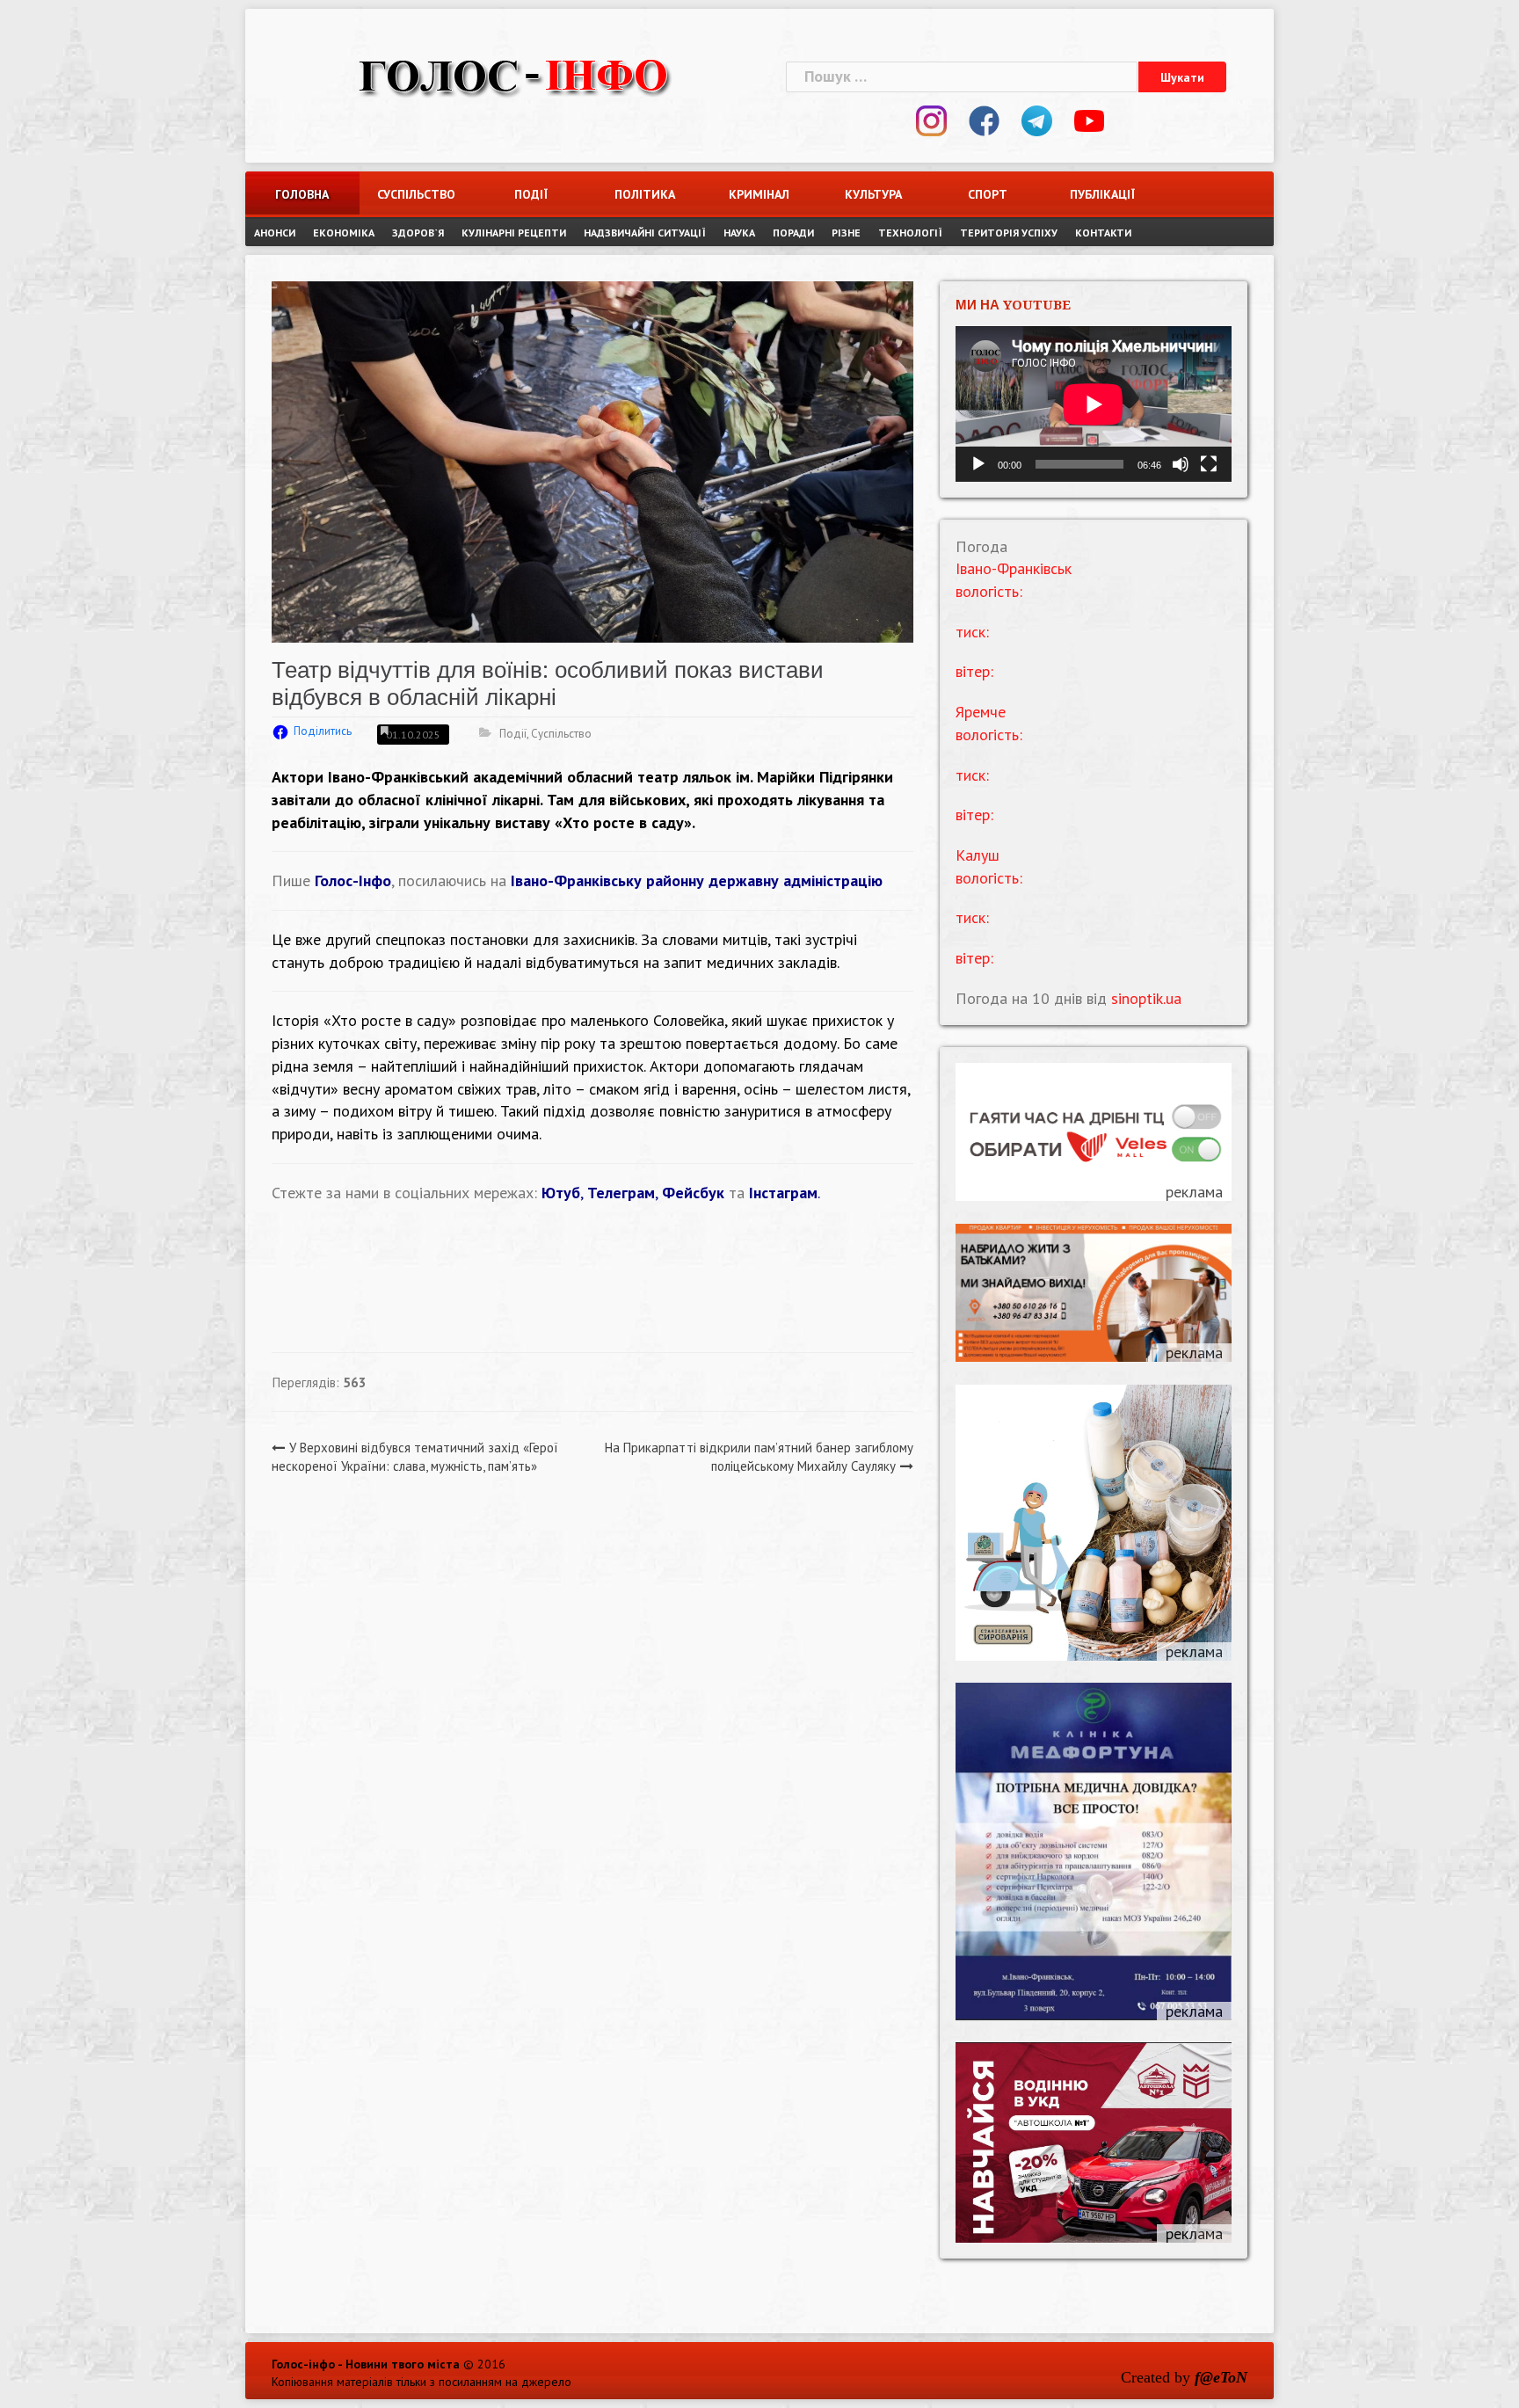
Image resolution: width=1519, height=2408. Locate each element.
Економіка (344, 233)
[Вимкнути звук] (1181, 464)
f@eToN (1221, 2377)
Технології (910, 233)
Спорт (988, 194)
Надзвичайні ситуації (645, 233)
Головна (302, 194)
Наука (739, 233)
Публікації (1102, 194)
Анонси (275, 233)
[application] (1094, 404)
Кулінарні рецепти (514, 233)
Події (531, 194)
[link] (611, 777)
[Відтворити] (978, 464)
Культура (873, 194)
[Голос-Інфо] (513, 74)
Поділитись (323, 731)
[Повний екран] (1209, 464)
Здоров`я (418, 233)
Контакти (1103, 233)
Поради (793, 233)
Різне (846, 233)
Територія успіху (1009, 233)
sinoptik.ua (1146, 998)
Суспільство (416, 194)
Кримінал (759, 194)
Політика (645, 194)
